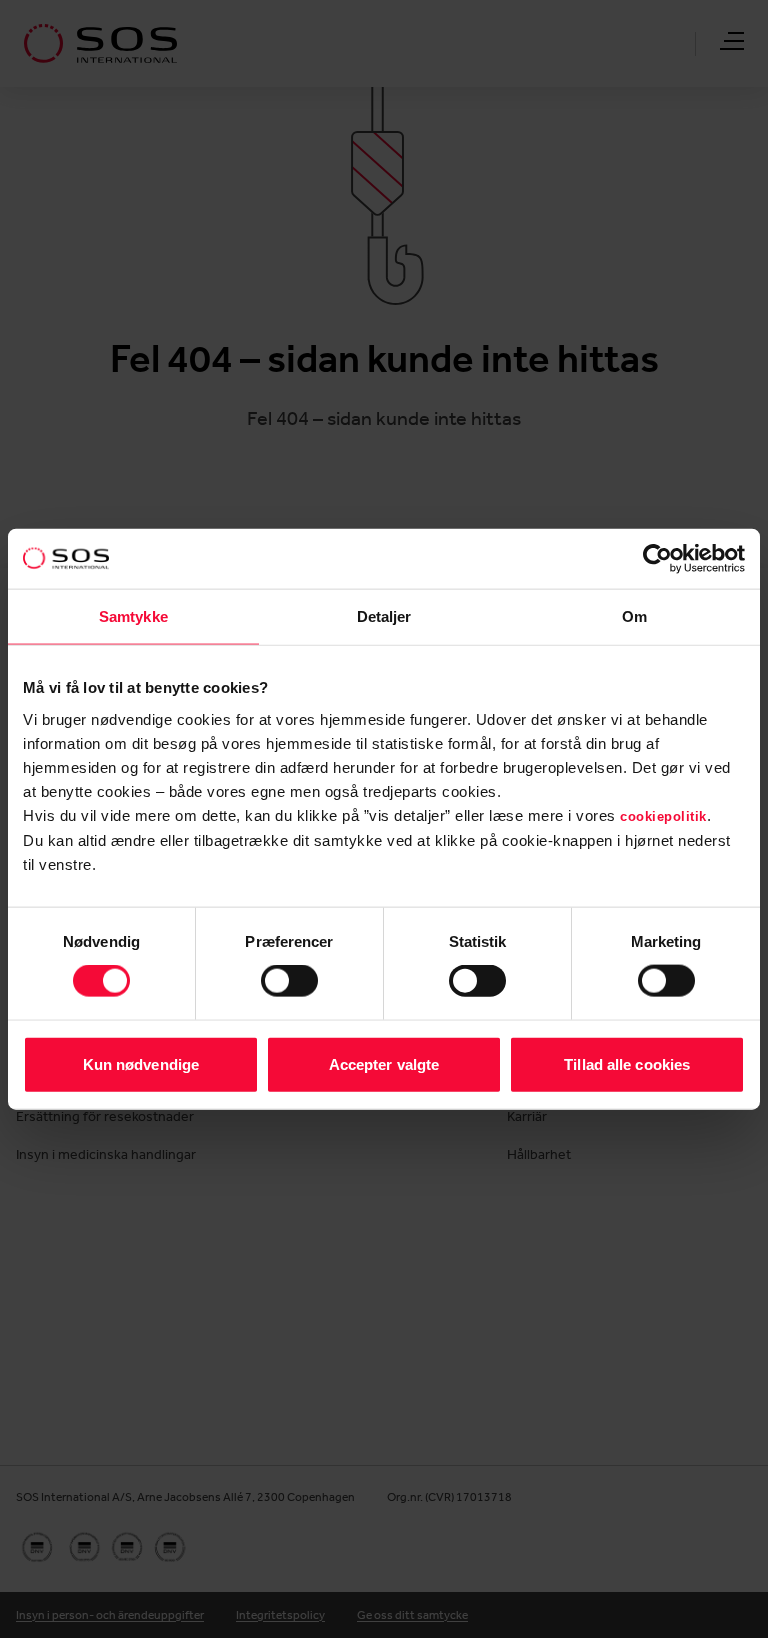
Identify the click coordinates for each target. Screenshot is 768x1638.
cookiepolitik (663, 815)
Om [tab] (634, 616)
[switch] (289, 981)
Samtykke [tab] (133, 616)
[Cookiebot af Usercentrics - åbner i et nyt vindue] (657, 559)
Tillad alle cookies (627, 1063)
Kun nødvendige (141, 1063)
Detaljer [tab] (384, 616)
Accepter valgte (384, 1063)
